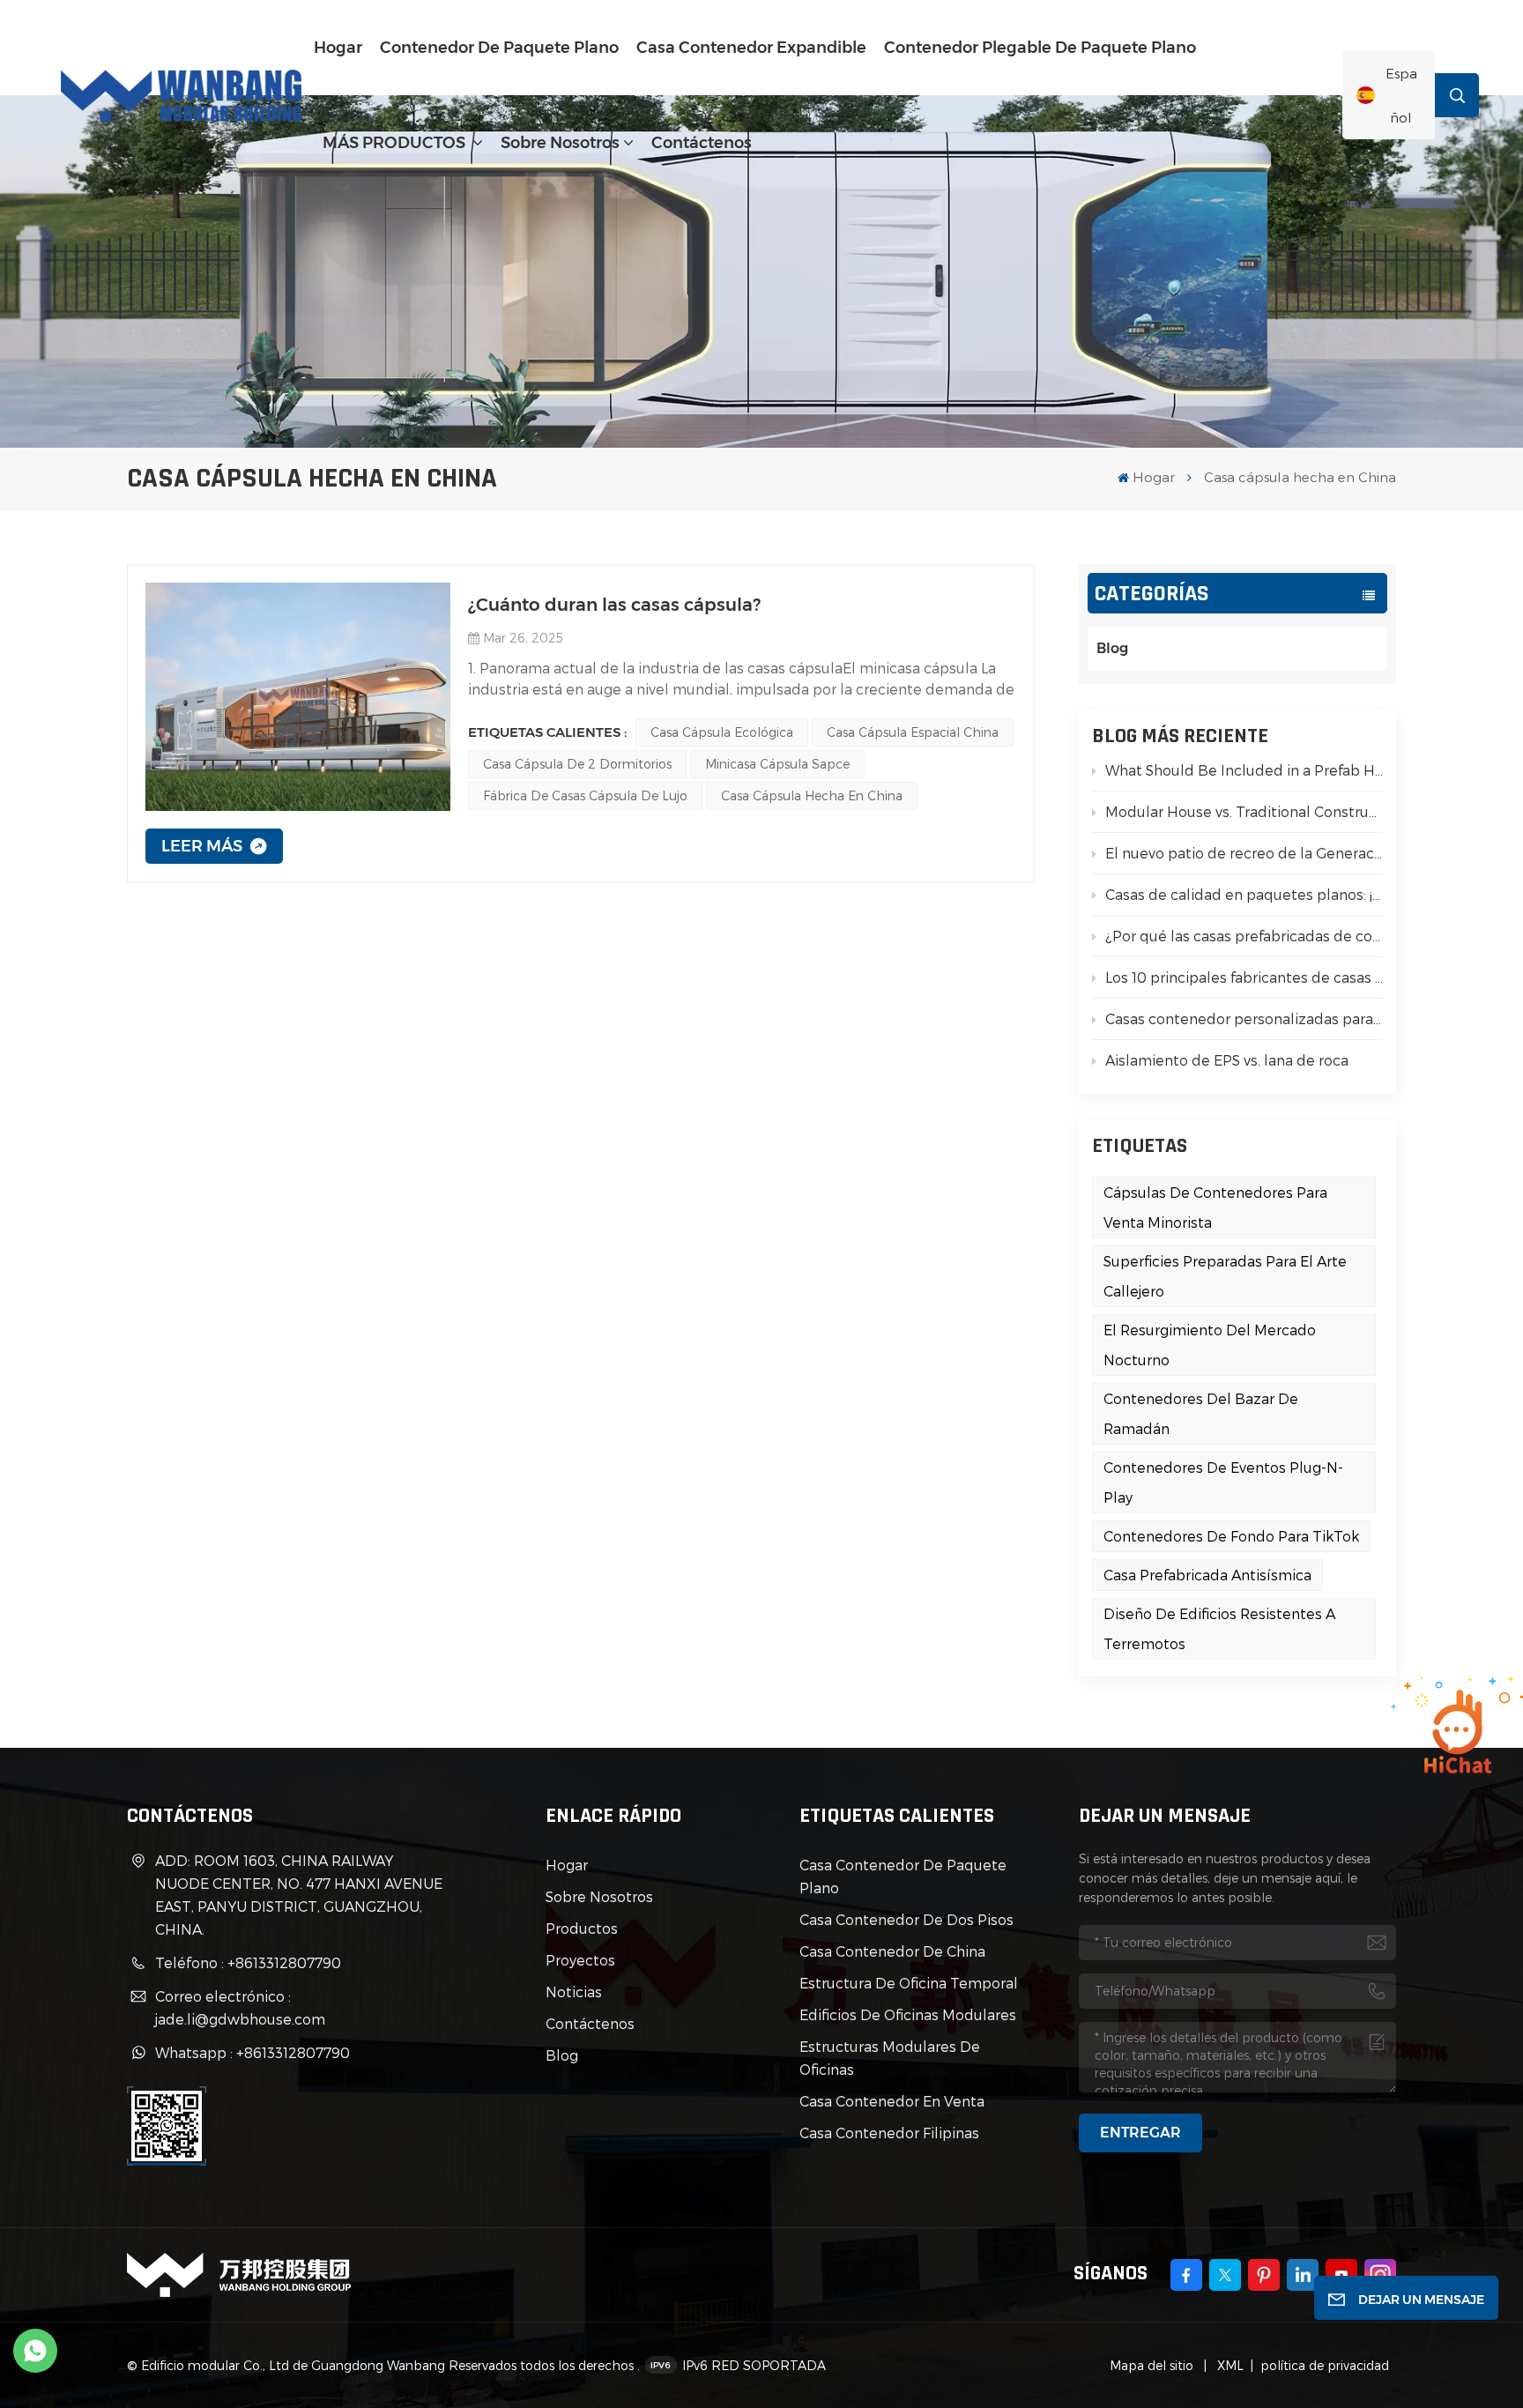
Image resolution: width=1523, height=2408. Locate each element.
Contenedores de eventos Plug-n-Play (1223, 1482)
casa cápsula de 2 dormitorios (577, 764)
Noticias (574, 1992)
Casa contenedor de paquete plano (903, 1876)
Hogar (338, 48)
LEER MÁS (202, 846)
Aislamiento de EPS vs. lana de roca (1227, 1060)
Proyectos (580, 1960)
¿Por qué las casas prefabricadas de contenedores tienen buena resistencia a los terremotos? (1244, 936)
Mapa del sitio (1153, 2365)
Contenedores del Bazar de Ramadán (1201, 1413)
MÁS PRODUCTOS (396, 143)
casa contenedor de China (892, 1951)
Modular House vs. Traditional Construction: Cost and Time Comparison (1244, 811)
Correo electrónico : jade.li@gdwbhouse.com (240, 2007)
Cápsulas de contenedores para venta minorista (1215, 1207)
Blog (1112, 648)
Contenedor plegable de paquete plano (1040, 48)
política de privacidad (1325, 2365)
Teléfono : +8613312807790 (248, 1962)
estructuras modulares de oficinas (890, 2058)
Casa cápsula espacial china (913, 732)
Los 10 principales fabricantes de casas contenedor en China (1244, 977)
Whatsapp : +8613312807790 (253, 2052)
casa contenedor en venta (892, 2101)
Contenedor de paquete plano (499, 48)
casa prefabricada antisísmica (1207, 1575)
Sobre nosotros (560, 143)
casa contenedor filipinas (889, 2133)
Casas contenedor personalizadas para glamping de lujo (1244, 1018)
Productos (582, 1928)
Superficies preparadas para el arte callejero (1225, 1276)
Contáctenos (702, 143)
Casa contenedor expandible (751, 48)
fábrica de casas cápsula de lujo (585, 795)
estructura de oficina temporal (909, 1983)
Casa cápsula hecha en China (812, 795)
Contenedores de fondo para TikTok (1231, 1536)
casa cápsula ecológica (722, 732)
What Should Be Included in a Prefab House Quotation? (1244, 770)
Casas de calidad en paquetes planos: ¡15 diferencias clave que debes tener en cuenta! (1244, 894)
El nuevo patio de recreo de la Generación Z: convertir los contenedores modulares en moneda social (1244, 853)
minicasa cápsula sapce (777, 764)
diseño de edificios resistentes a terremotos (1219, 1628)
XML (1229, 2365)
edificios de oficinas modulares (908, 2014)
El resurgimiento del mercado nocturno (1210, 1345)
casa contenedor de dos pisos (906, 1919)
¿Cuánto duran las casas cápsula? (614, 605)
